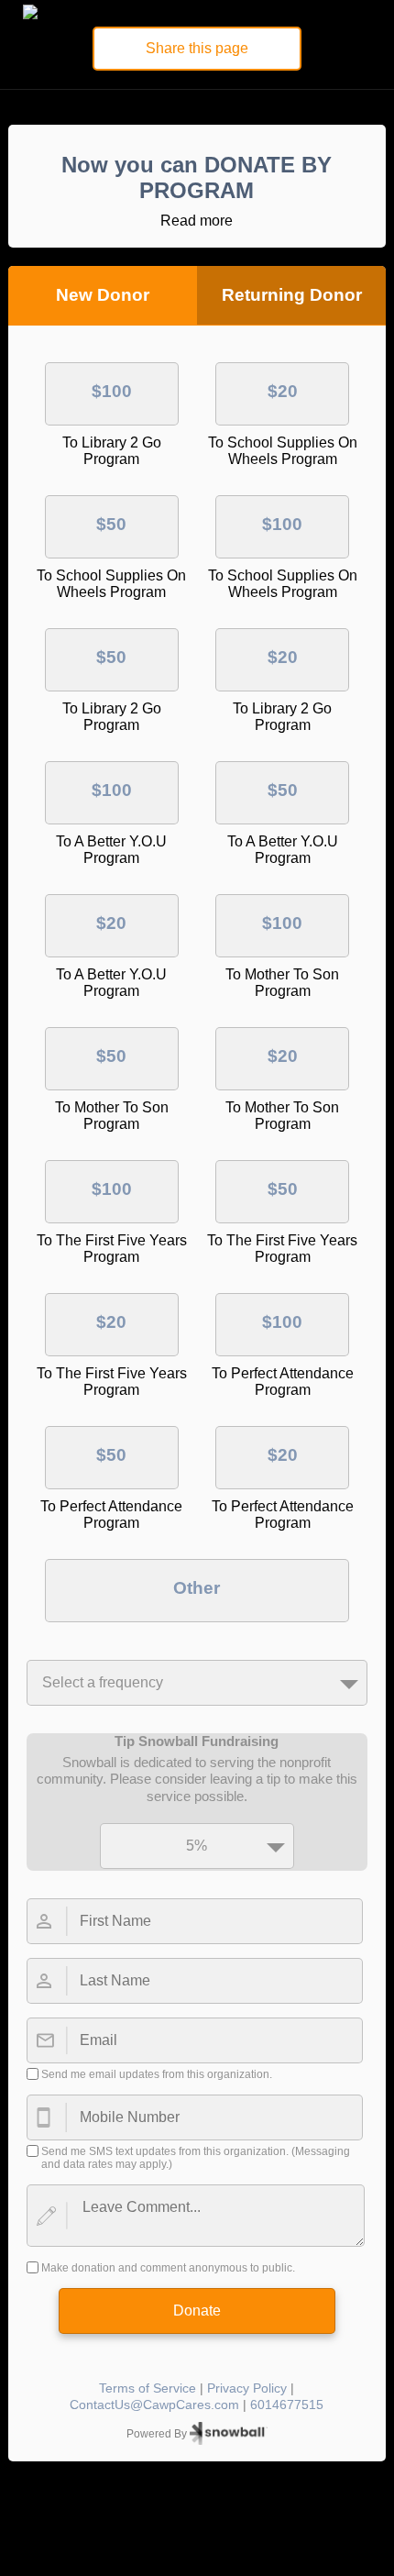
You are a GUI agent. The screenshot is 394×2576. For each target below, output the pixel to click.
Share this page (197, 48)
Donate (197, 2311)
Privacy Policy (247, 2388)
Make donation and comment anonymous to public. (168, 2268)
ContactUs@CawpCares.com (154, 2405)
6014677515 (287, 2405)
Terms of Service (148, 2388)
